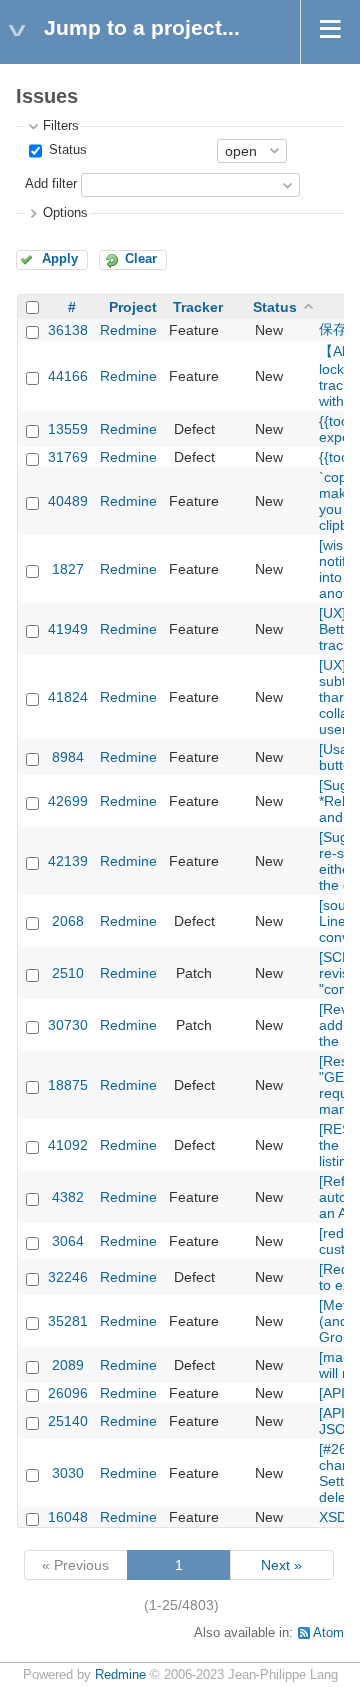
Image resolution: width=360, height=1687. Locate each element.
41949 (68, 629)
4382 (68, 1197)
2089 (68, 1365)
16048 (68, 1517)
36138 (68, 330)
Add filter (51, 184)
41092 (68, 1145)
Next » (281, 1565)
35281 (68, 1321)
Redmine (128, 330)
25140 (68, 1421)
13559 (68, 429)
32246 (68, 1277)
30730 (68, 1025)
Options (65, 213)
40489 (68, 501)
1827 (68, 569)
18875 (68, 1085)
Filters (61, 126)
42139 (68, 861)
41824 (68, 697)
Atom (328, 1633)
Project (133, 307)
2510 (68, 973)
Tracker (198, 307)
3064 (68, 1241)
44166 (68, 376)
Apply (60, 259)
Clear (141, 259)
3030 (68, 1473)
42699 (68, 801)
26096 (68, 1393)
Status (66, 150)
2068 (68, 921)
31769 (68, 457)
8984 (68, 757)
